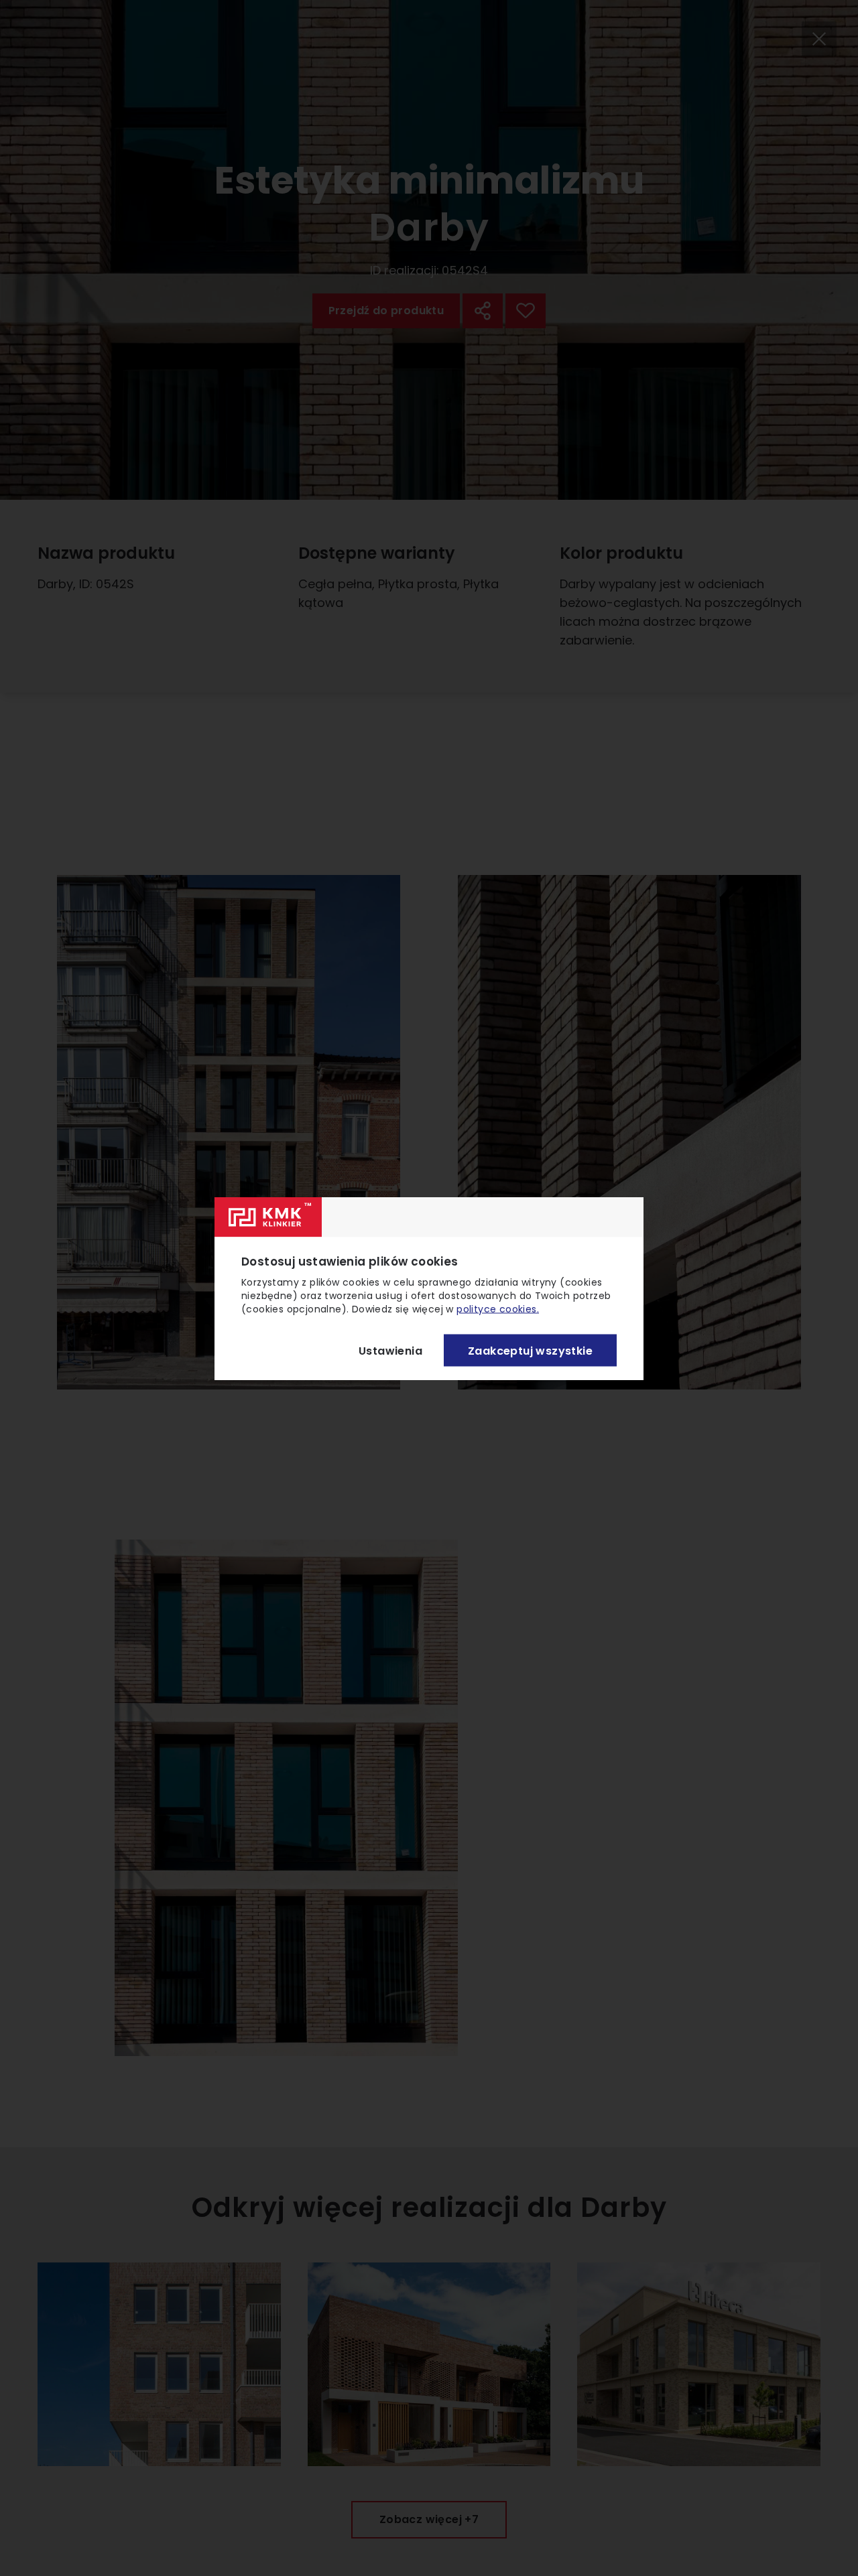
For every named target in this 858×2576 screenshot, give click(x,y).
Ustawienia (390, 1350)
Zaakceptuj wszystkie (530, 1350)
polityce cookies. (498, 1308)
